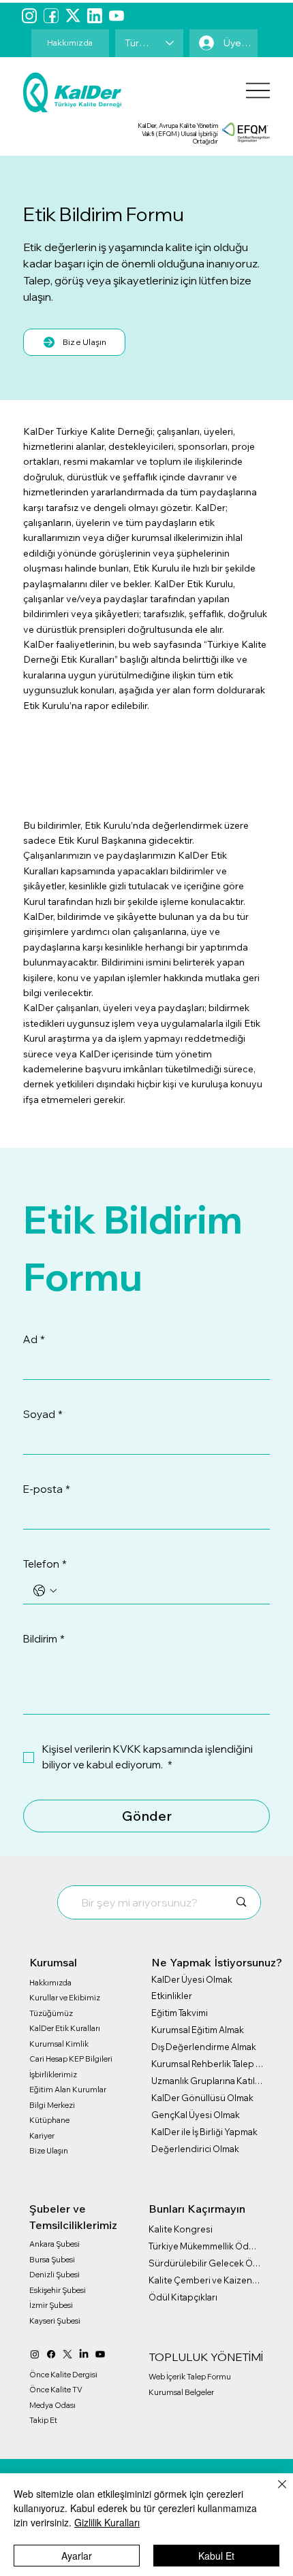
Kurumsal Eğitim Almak (198, 2030)
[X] (67, 2354)
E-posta (47, 1489)
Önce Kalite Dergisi (63, 2375)
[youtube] (117, 16)
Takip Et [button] (43, 2420)
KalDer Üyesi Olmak (192, 1979)
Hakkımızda (50, 1983)
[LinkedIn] (84, 2354)
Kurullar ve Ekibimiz (65, 1998)
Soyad (43, 1414)
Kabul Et (216, 2556)
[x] (73, 16)
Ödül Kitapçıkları (183, 2297)
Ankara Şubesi (55, 2244)
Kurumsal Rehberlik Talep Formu (207, 2064)
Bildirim (44, 1639)
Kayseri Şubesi (55, 2321)
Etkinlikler (172, 1996)
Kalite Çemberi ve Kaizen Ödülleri (205, 2280)
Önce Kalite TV (56, 2390)
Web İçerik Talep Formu (190, 2377)
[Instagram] (29, 16)
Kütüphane (49, 2120)
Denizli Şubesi (55, 2275)
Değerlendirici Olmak (195, 2149)
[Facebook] (51, 2354)
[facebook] (51, 16)
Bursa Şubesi (52, 2260)
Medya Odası (52, 2405)
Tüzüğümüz (51, 2013)
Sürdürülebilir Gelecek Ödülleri (205, 2263)
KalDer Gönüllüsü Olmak (202, 2098)
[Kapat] (274, 2492)
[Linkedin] (95, 16)
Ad (34, 1339)
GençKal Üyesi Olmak (196, 2115)
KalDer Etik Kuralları (65, 2028)
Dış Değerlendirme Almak (204, 2047)
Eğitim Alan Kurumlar (68, 2090)
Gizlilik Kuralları (107, 2522)
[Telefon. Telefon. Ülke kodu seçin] (45, 1591)
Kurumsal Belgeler (181, 2392)
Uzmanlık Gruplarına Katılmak (207, 2081)
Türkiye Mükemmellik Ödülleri (205, 2246)
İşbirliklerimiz (53, 2075)
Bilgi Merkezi (52, 2105)
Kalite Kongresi (181, 2229)
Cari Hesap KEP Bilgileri (71, 2059)
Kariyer (42, 2136)
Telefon (45, 1564)
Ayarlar (77, 2556)
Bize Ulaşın (49, 2151)
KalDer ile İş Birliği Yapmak (204, 2132)
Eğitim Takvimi (180, 2013)
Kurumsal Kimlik (59, 2044)
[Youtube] (100, 2354)
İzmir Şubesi (51, 2305)
